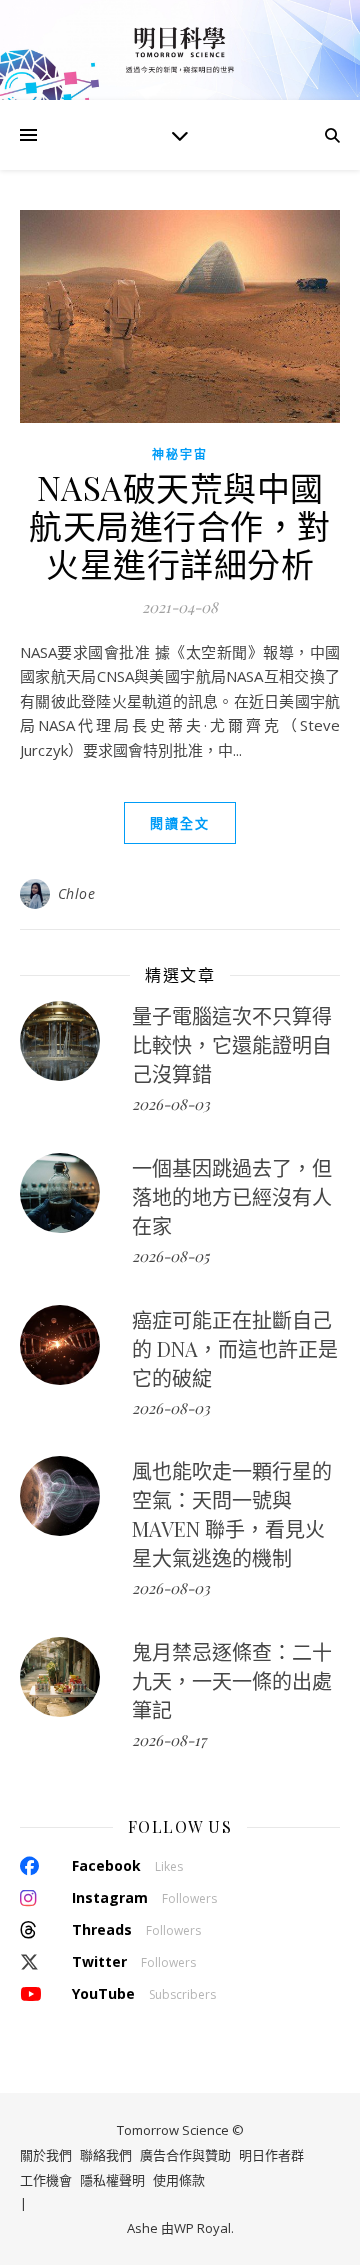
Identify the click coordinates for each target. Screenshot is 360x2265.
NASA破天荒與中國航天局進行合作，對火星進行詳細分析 (180, 525)
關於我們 (46, 2155)
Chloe (77, 893)
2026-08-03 (171, 1104)
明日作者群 (271, 2155)
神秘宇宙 (180, 454)
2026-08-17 (169, 1740)
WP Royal (202, 2228)
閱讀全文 (180, 823)
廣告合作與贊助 (185, 2155)
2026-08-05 (170, 1256)
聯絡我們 (106, 2155)
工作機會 (46, 2180)
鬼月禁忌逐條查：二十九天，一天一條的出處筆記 (232, 1680)
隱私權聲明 (112, 2180)
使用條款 (179, 2180)
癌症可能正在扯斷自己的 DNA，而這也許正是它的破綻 (235, 1348)
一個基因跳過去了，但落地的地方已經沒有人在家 (232, 1196)
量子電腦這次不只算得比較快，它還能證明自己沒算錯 (232, 1044)
